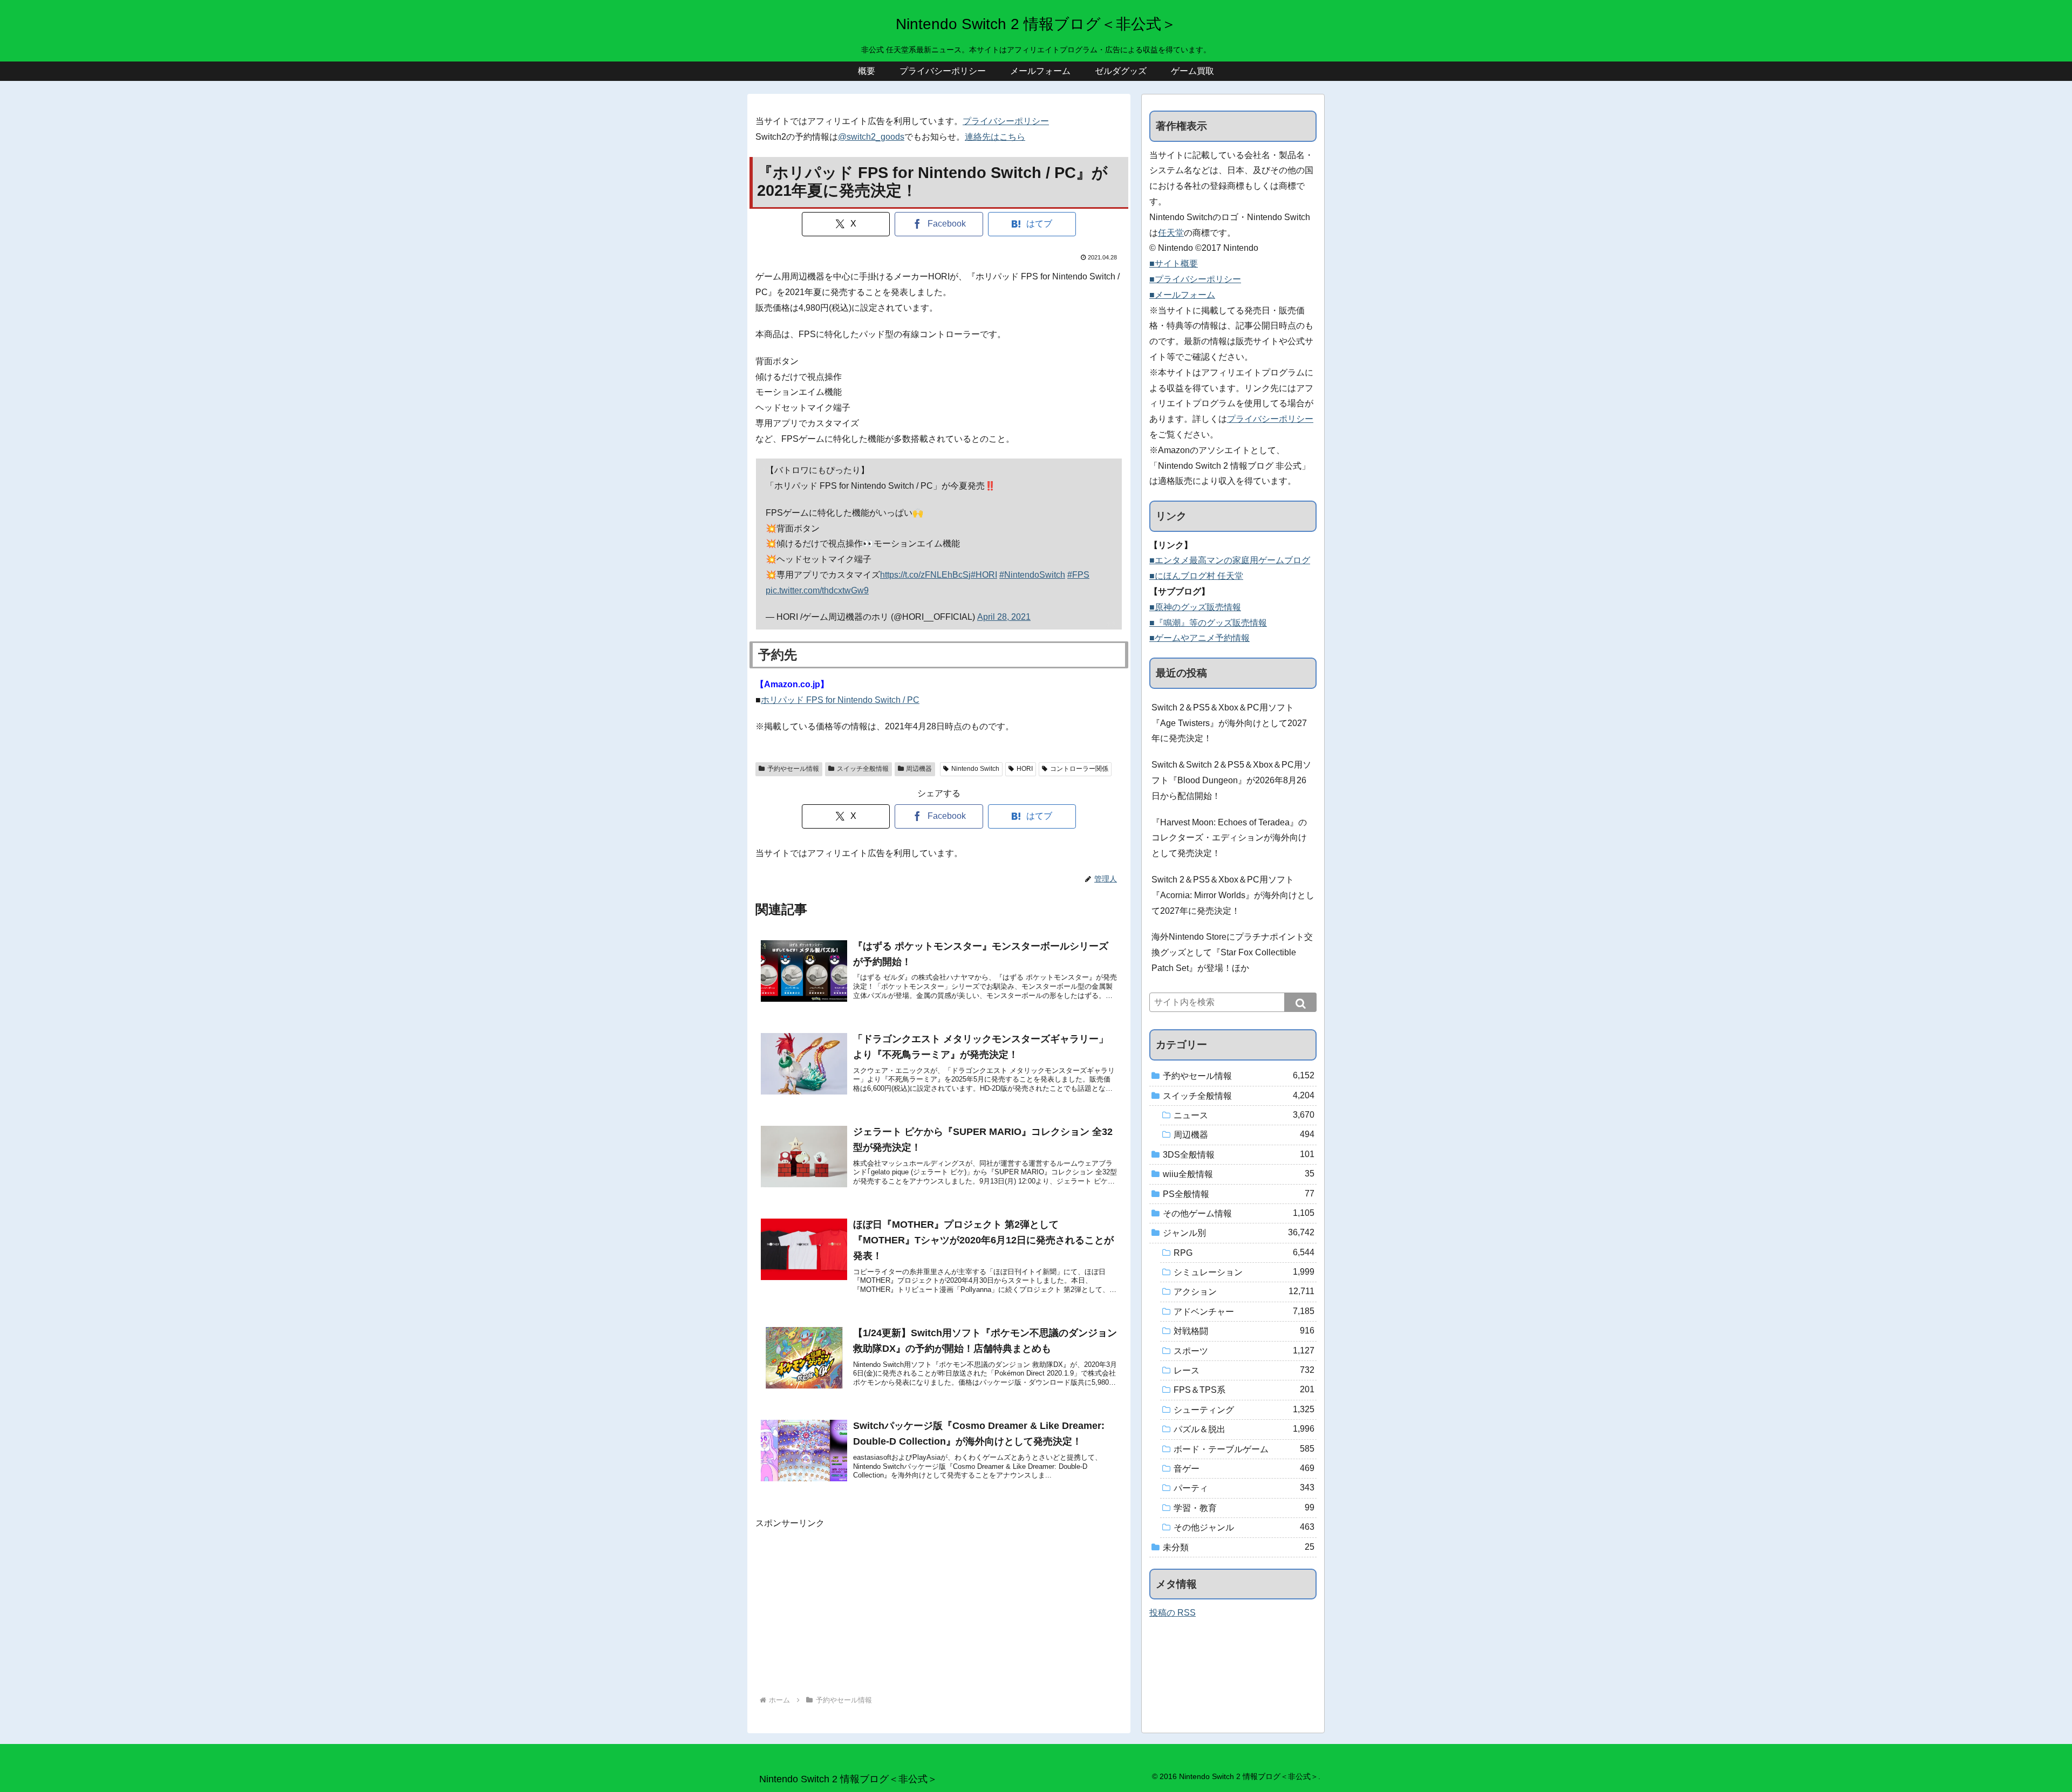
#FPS (1078, 575)
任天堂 (1171, 233)
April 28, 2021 (1004, 617)
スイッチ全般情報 (863, 769)
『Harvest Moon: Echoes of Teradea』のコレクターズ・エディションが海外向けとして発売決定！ (1229, 838)
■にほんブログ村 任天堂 (1196, 576)
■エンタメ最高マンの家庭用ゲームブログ (1230, 560)
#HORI (984, 575)
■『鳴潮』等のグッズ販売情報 (1208, 623)
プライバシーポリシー (1006, 121)
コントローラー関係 (1079, 769)
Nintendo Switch (975, 769)
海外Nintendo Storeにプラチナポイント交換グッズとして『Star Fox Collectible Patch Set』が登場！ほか (1232, 952)
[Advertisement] (939, 1607)
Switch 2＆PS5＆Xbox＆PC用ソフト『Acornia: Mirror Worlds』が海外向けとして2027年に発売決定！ (1233, 895)
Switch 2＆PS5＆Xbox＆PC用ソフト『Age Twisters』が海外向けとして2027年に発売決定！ (1229, 723)
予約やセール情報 (793, 769)
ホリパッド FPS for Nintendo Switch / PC (840, 700)
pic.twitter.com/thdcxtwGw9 (817, 590)
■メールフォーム (1182, 295)
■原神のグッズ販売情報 (1195, 607)
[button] (1300, 1002)
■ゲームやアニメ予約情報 (1199, 638)
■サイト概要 (1174, 264)
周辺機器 (919, 769)
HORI (1025, 769)
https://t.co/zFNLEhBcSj (925, 575)
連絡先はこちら (995, 137)
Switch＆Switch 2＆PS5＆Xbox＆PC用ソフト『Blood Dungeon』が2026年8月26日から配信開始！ (1231, 780)
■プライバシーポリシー (1195, 279)
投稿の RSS (1173, 1613)
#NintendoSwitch (1032, 575)
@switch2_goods (871, 137)
